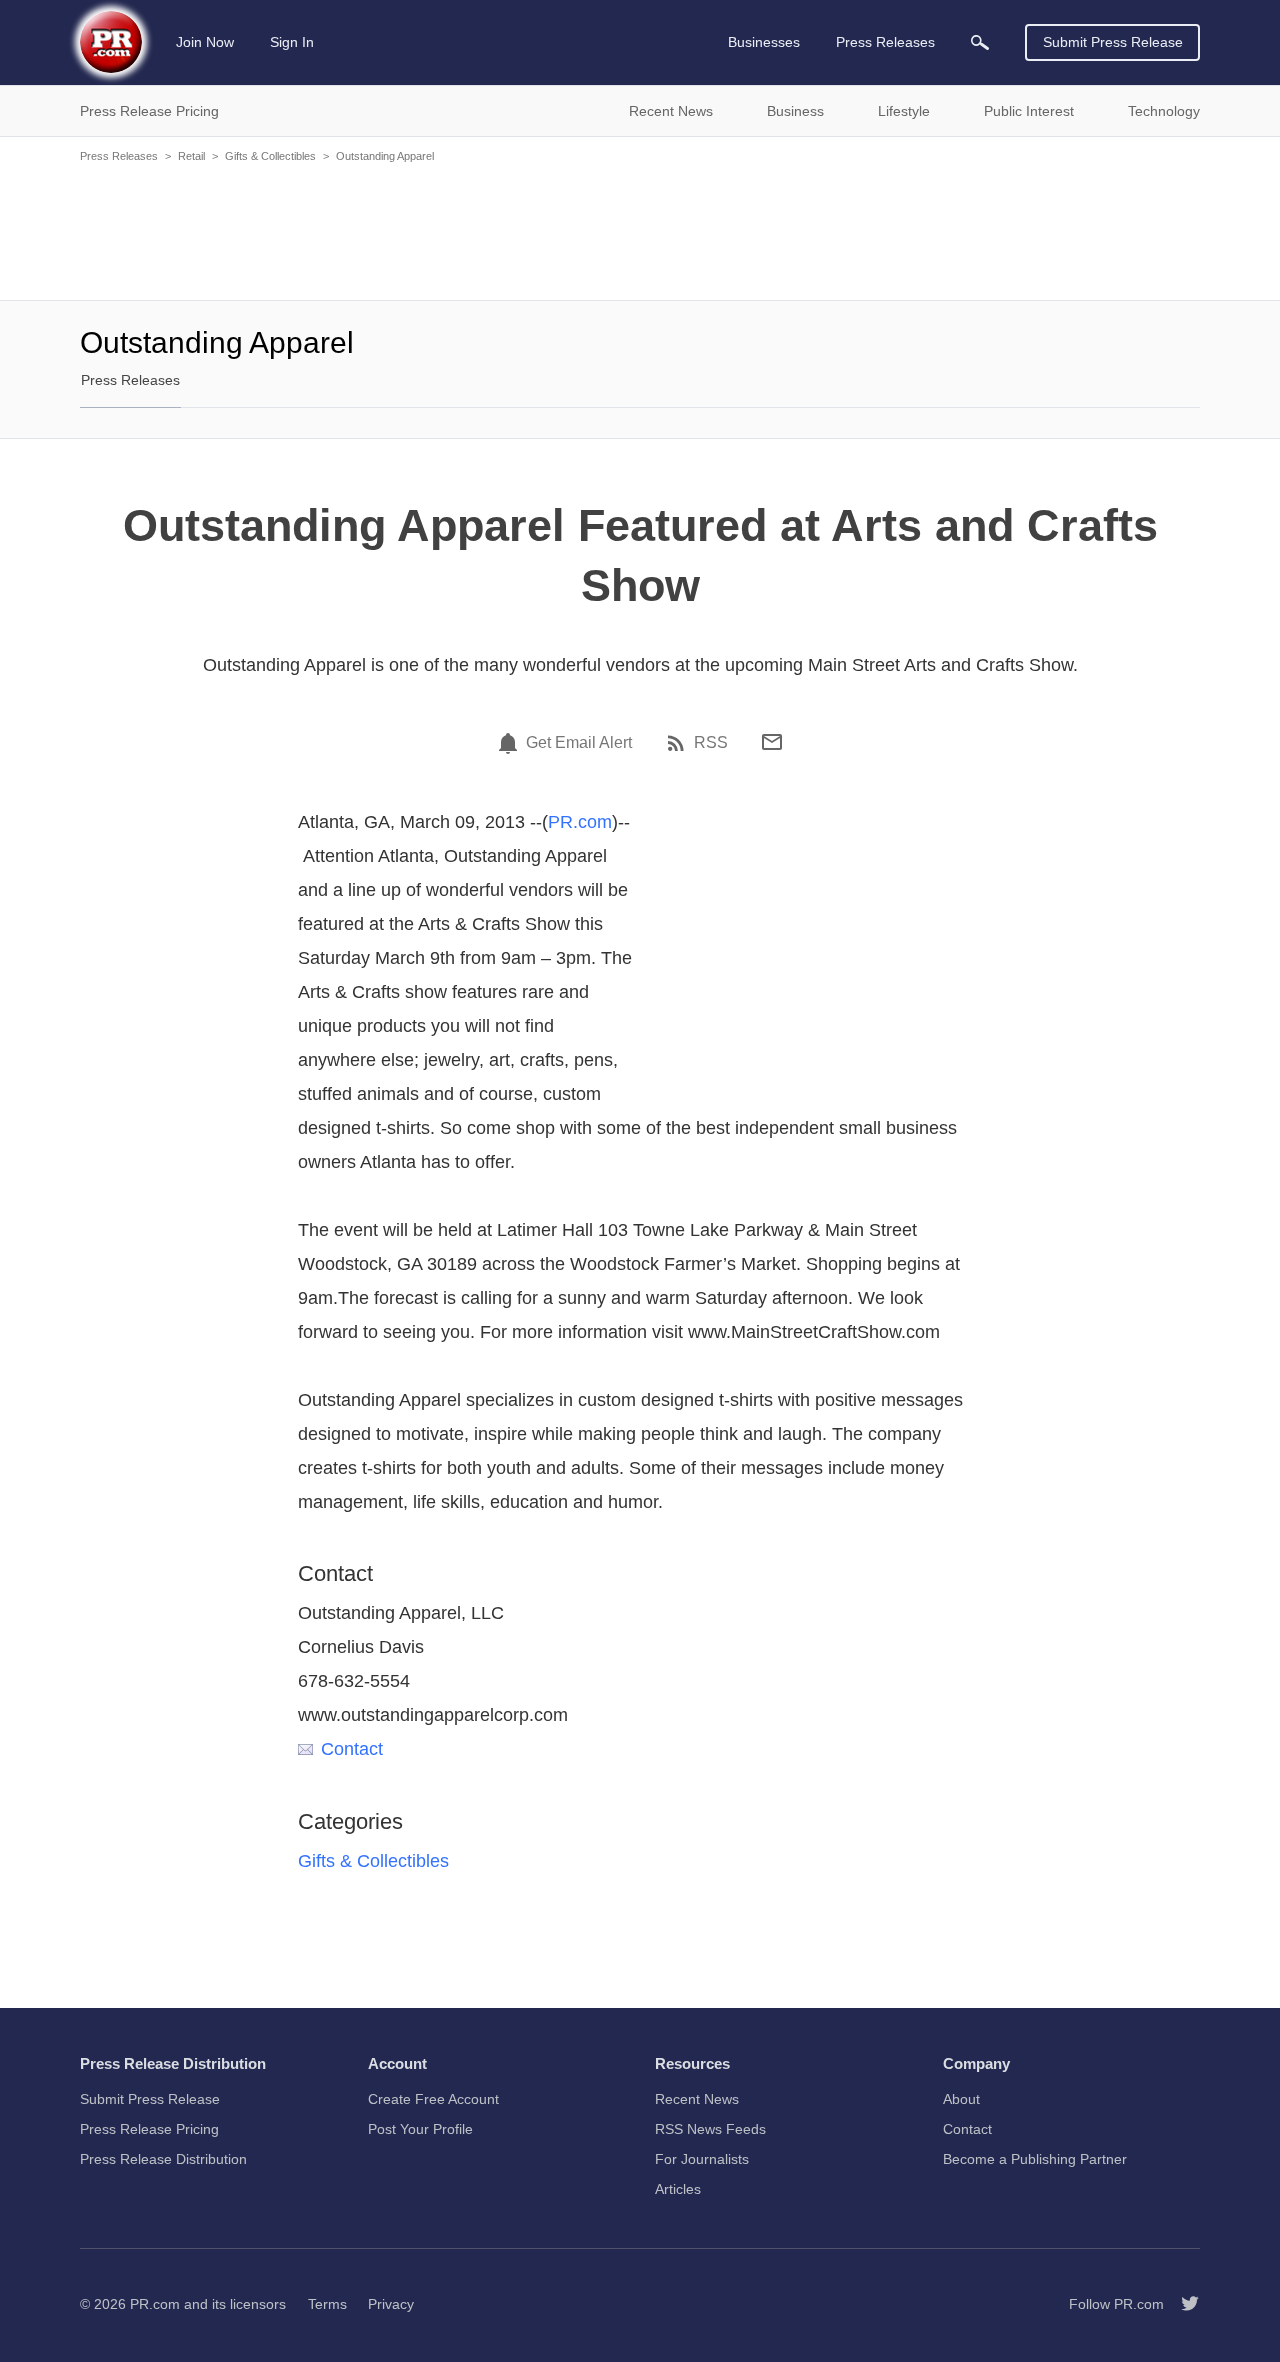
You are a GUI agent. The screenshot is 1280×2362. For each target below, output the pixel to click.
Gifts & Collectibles (270, 156)
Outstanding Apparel (385, 156)
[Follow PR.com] (1182, 2304)
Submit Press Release (1113, 42)
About (961, 2099)
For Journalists (702, 2159)
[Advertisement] (640, 230)
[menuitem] (980, 42)
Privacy (391, 2304)
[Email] (772, 742)
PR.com (580, 822)
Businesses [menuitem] (764, 42)
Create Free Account (433, 2099)
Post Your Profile (420, 2129)
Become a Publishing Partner (1035, 2159)
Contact (352, 1749)
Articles (678, 2189)
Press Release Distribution (163, 2159)
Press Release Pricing (149, 2129)
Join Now (205, 42)
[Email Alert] (511, 743)
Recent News (697, 2099)
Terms (327, 2304)
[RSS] (679, 743)
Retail (191, 156)
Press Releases (119, 156)
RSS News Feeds (710, 2129)
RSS (711, 743)
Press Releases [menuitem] (885, 42)
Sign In (292, 42)
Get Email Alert (579, 743)
